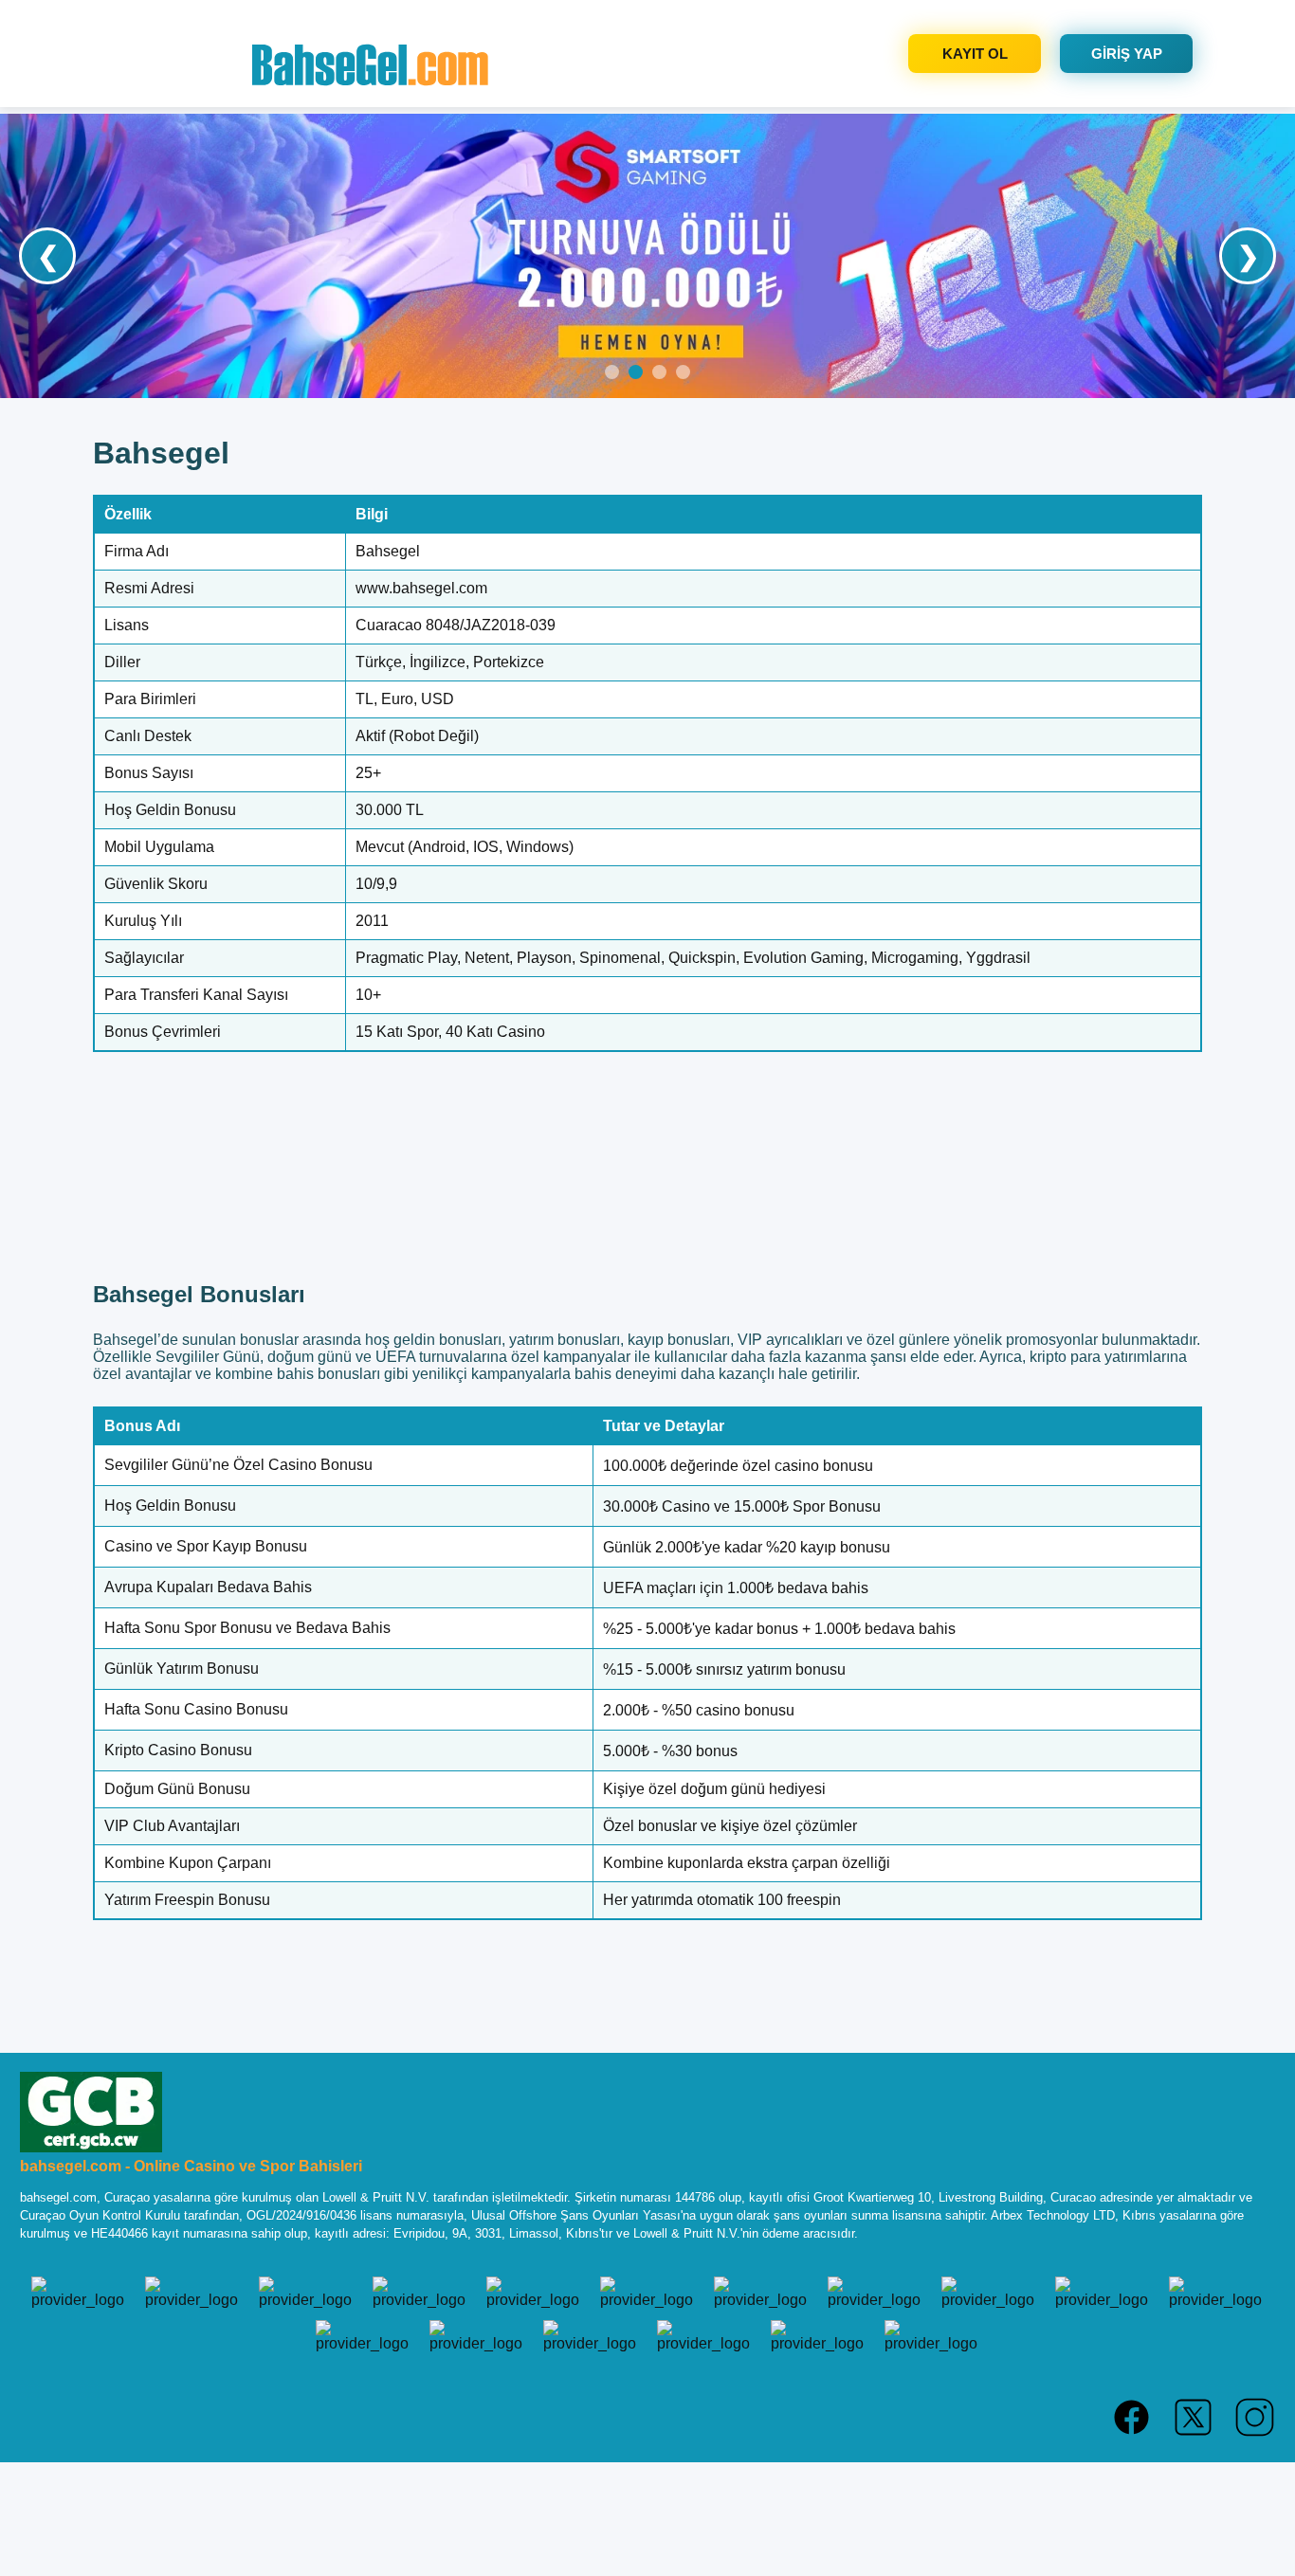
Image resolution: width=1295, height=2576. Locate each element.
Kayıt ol (975, 54)
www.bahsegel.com (421, 588)
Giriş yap (1127, 54)
